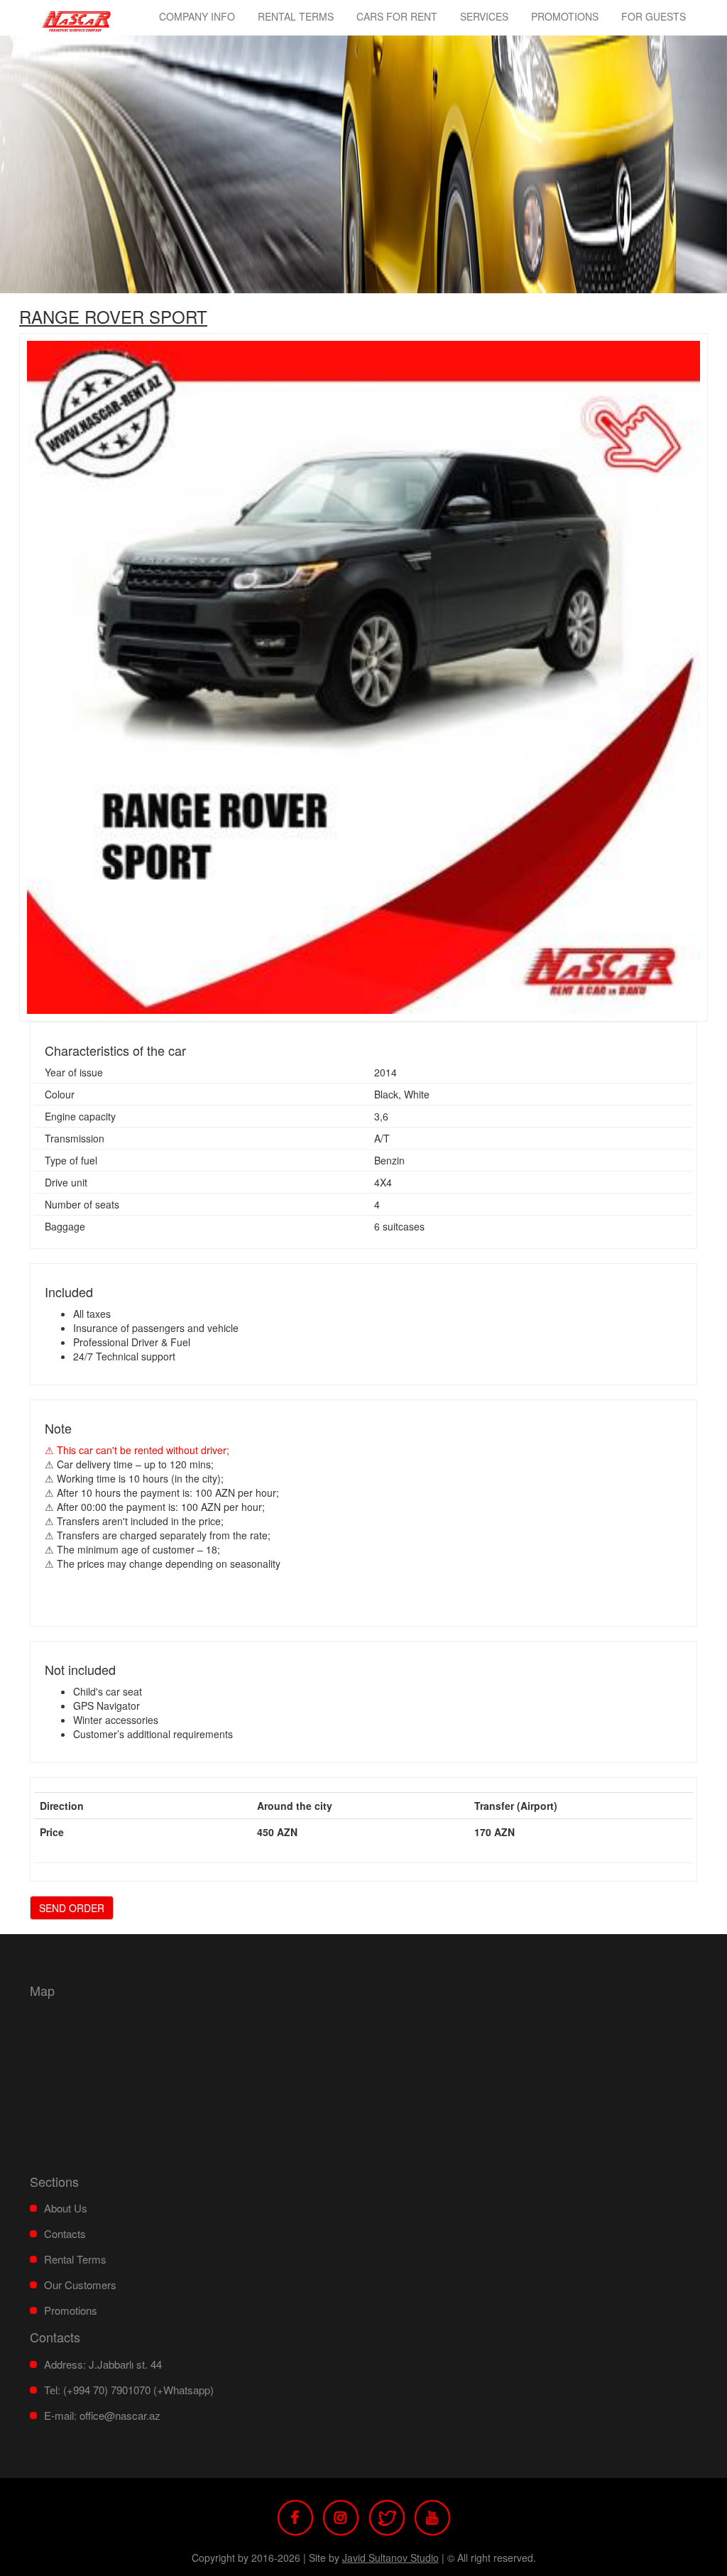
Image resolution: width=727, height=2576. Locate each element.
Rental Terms (296, 16)
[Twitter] (387, 2516)
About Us (66, 2208)
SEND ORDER (72, 1908)
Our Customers (80, 2285)
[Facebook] (295, 2516)
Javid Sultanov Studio (390, 2558)
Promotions (565, 16)
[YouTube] (432, 2516)
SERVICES (484, 16)
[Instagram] (341, 2516)
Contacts (65, 2233)
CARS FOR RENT (397, 16)
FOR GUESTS (654, 16)
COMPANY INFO (197, 16)
